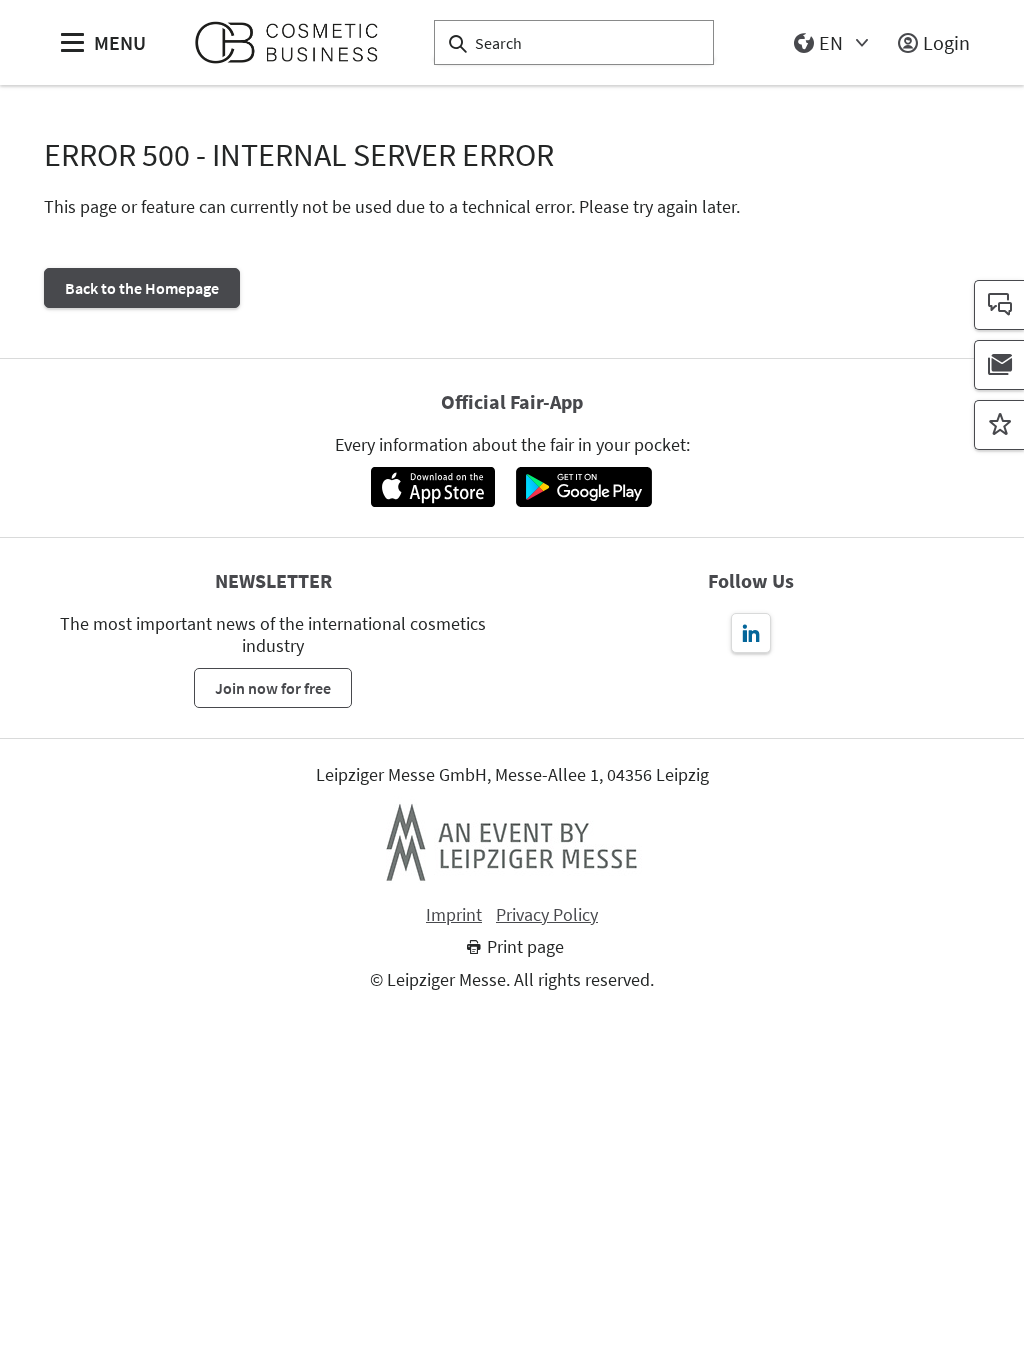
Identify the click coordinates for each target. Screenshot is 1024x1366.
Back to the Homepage (142, 288)
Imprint (454, 915)
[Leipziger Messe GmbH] (512, 842)
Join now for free (273, 688)
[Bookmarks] (999, 425)
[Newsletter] (999, 365)
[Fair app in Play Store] (584, 487)
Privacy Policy (547, 915)
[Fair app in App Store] (432, 487)
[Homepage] (294, 42)
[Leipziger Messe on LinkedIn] (751, 633)
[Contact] (999, 305)
